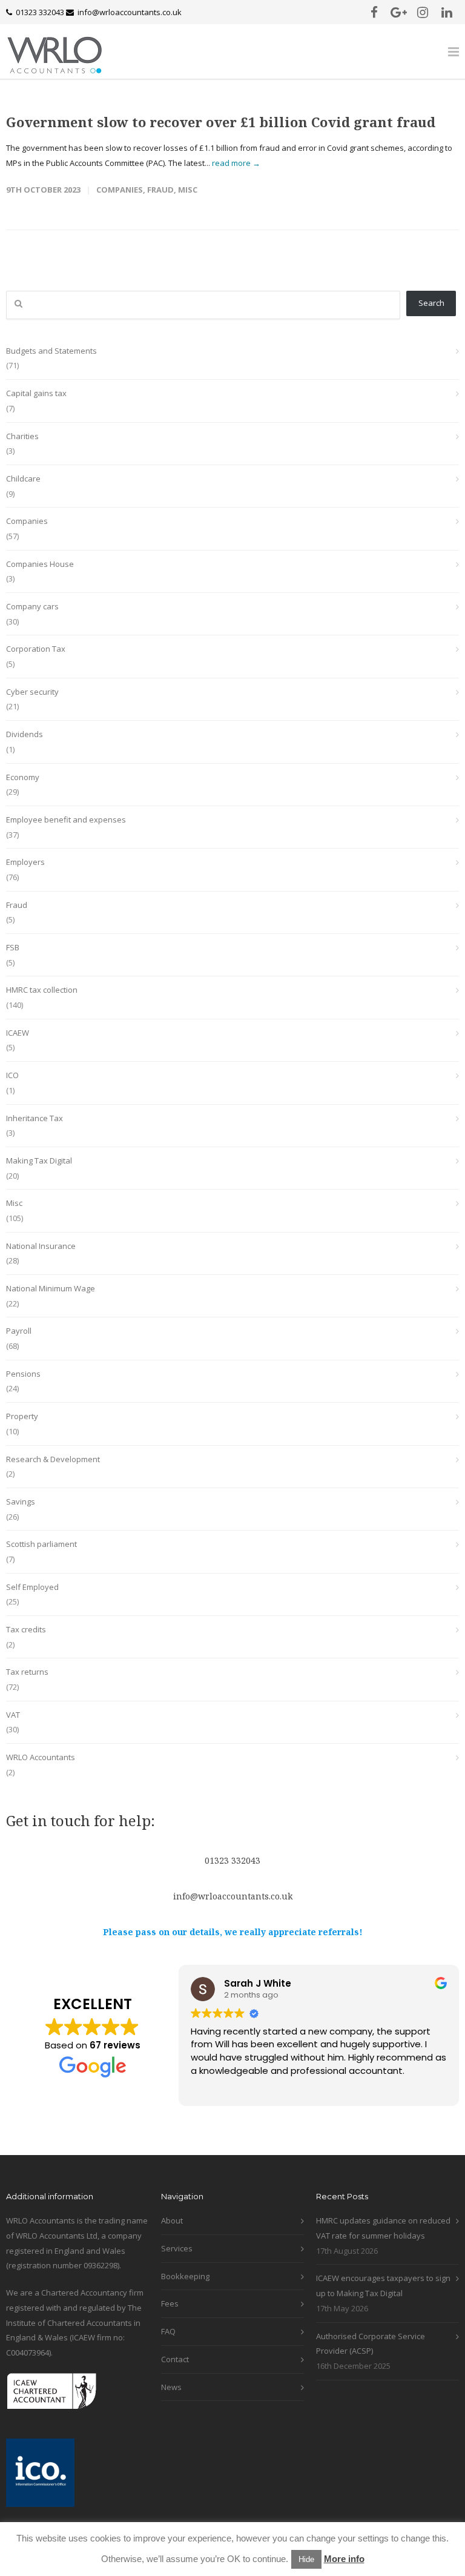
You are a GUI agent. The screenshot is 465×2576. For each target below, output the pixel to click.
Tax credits (26, 1629)
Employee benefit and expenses (66, 819)
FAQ (168, 2331)
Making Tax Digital (39, 1161)
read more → (236, 163)
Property (22, 1416)
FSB (13, 947)
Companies (120, 190)
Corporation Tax (36, 649)
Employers (25, 862)
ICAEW (18, 1033)
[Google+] (398, 12)
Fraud (160, 190)
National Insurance (41, 1246)
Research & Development (53, 1459)
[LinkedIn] (447, 12)
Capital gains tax (36, 393)
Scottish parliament (41, 1544)
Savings (21, 1502)
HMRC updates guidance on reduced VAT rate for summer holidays (383, 2228)
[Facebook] (374, 12)
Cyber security (32, 692)
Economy (23, 777)
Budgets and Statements (51, 351)
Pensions (23, 1374)
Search (431, 303)
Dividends (25, 734)
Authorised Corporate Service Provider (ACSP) (371, 2344)
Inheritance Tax (35, 1118)
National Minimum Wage (51, 1288)
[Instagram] (423, 12)
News (171, 2387)
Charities (22, 436)
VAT (13, 1715)
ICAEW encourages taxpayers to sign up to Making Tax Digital (383, 2286)
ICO (12, 1075)
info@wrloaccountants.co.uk (130, 12)
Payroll (19, 1331)
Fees (170, 2303)
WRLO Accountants (41, 1757)
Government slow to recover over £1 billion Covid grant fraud (221, 122)
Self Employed (32, 1587)
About (172, 2220)
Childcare (23, 478)
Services (177, 2248)
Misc (188, 190)
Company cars (32, 606)
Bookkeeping (185, 2276)
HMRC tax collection (42, 990)
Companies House (40, 564)
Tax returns (27, 1672)
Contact (175, 2359)
